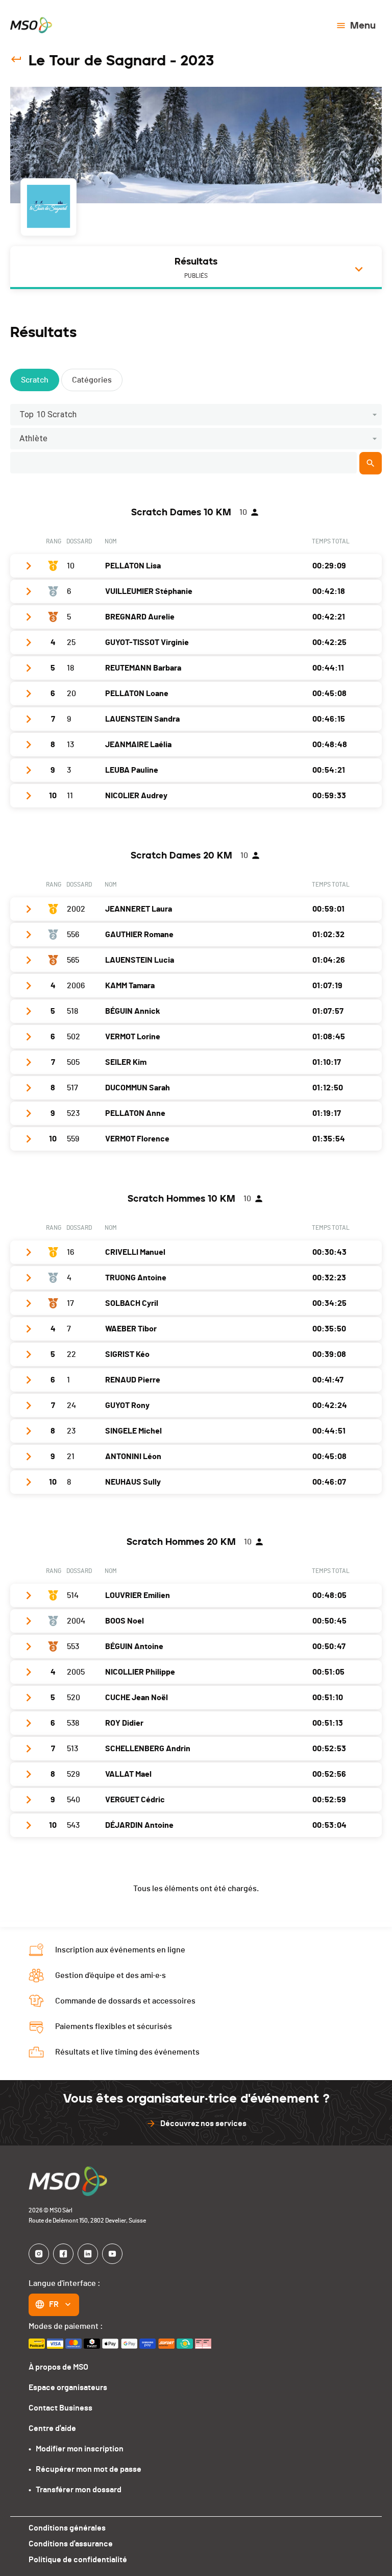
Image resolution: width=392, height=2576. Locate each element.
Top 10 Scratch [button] (48, 414)
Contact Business (60, 2408)
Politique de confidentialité (78, 2560)
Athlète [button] (33, 438)
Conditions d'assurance (71, 2544)
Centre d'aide (52, 2428)
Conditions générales (67, 2528)
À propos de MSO (58, 2367)
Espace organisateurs (68, 2388)
